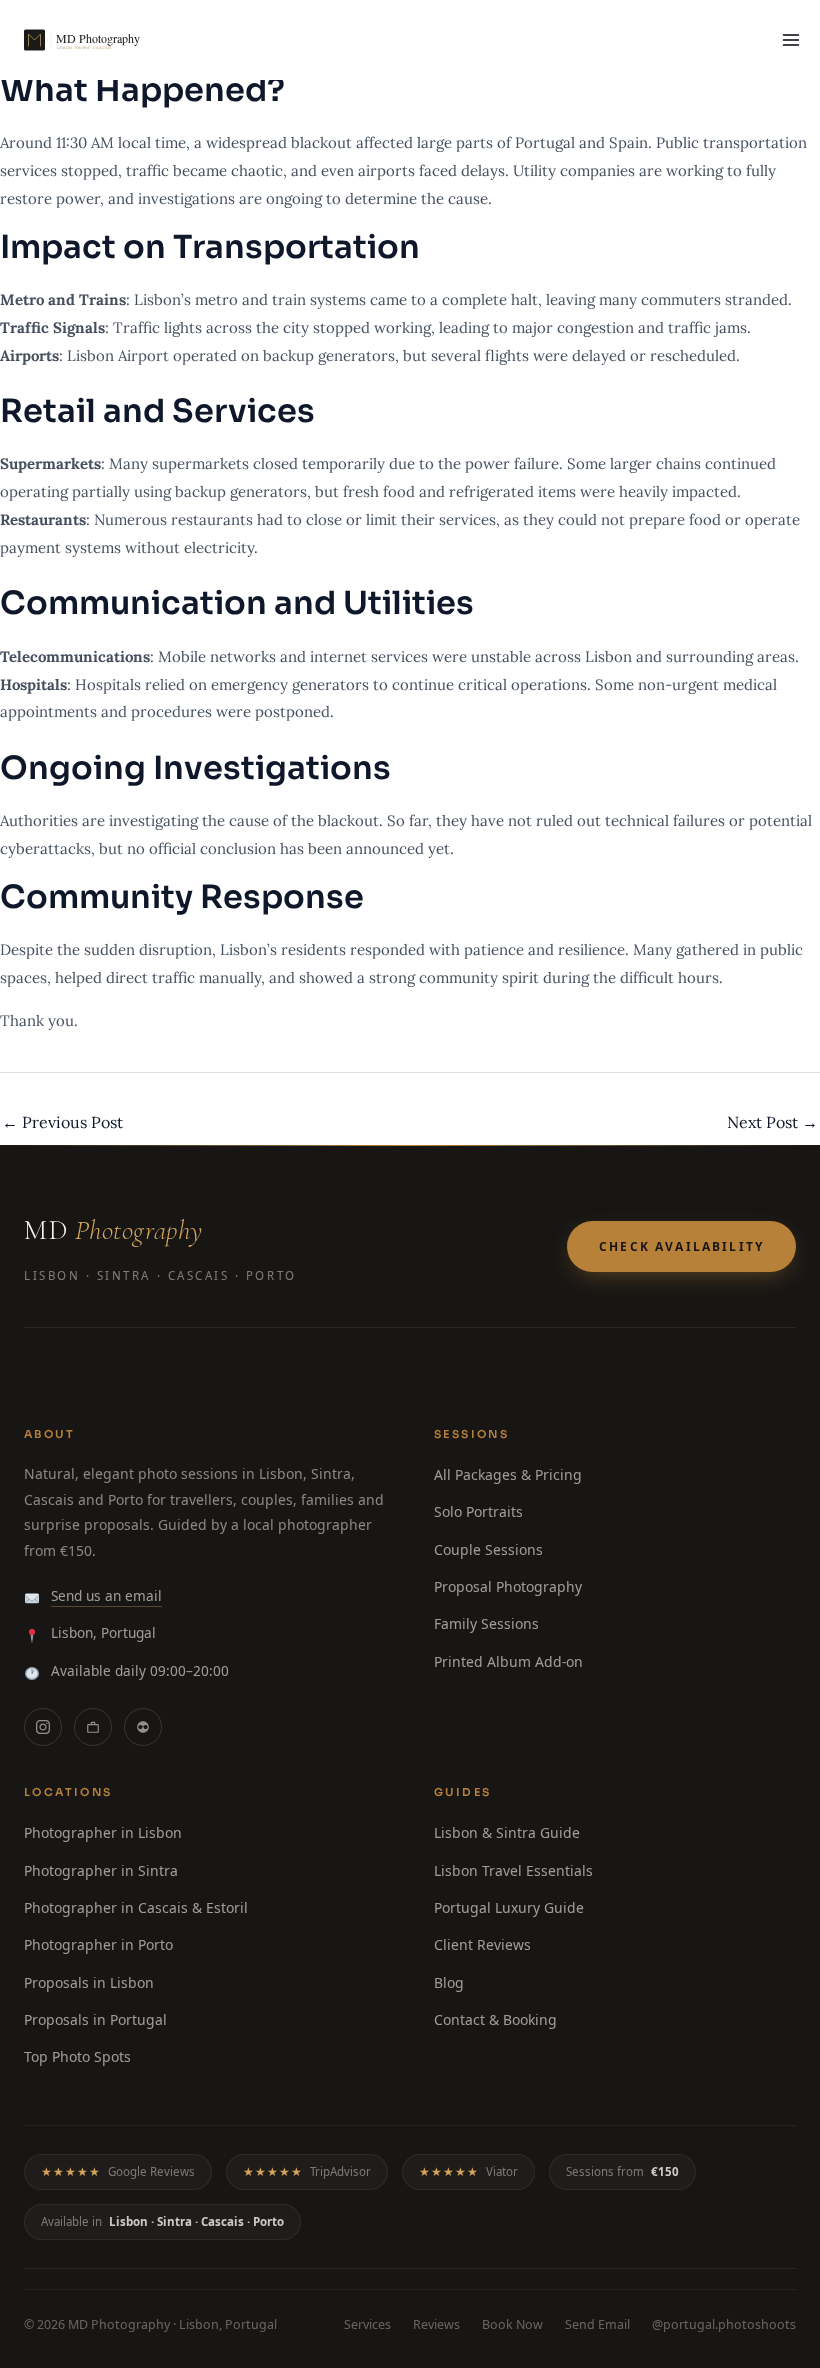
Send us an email (106, 1595)
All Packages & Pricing (508, 1474)
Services (367, 2324)
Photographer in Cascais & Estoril (136, 1907)
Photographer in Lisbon (103, 1832)
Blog (449, 1982)
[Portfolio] (93, 1727)
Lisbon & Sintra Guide (507, 1832)
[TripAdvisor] (143, 1727)
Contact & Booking (495, 2019)
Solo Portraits (478, 1511)
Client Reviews (482, 1944)
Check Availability (681, 1246)
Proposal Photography (508, 1586)
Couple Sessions (488, 1549)
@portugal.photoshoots (724, 2324)
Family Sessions (486, 1623)
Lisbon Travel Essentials (513, 1870)
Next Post (772, 1122)
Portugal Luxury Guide (509, 1907)
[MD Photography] (104, 40)
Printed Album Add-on (508, 1661)
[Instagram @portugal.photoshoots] (43, 1727)
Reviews (436, 2324)
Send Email (597, 2324)
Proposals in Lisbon (89, 1982)
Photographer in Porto (98, 1944)
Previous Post (62, 1122)
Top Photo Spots (77, 2056)
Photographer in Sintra (101, 1870)
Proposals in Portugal (95, 2019)
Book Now (512, 2324)
